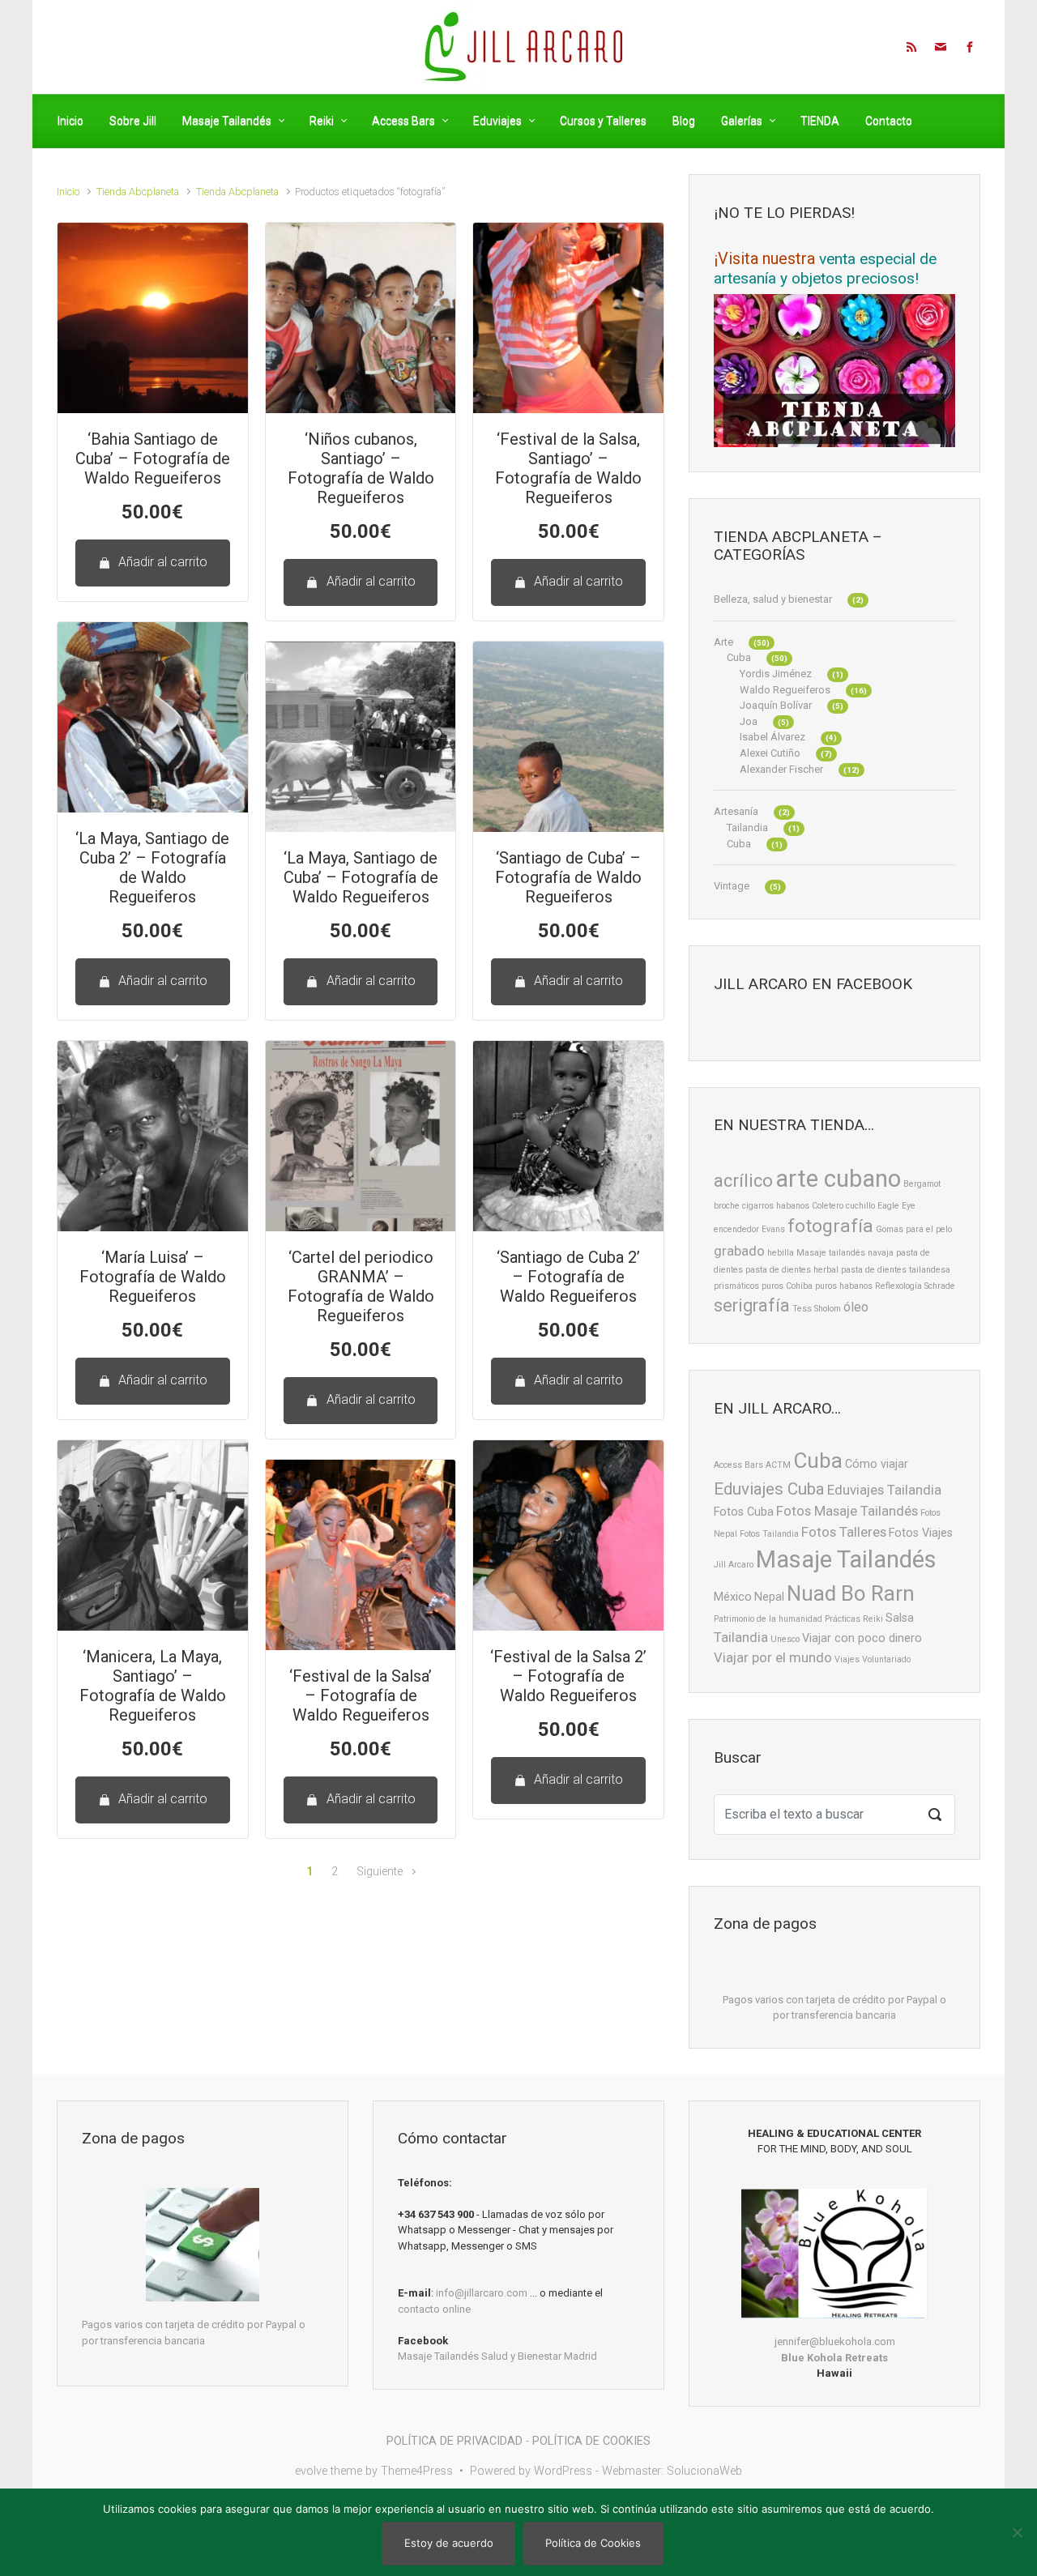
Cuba (739, 657)
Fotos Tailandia (769, 1534)
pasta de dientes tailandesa (896, 1270)
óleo (856, 1307)
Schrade (940, 1286)
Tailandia (747, 827)
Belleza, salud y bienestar (773, 599)
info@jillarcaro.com (482, 2293)
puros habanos (844, 1286)
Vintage (732, 886)
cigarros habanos (776, 1206)
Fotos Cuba (744, 1512)
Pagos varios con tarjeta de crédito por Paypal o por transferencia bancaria (834, 2008)
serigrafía (752, 1305)
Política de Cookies (593, 2543)
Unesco (785, 1639)
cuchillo (860, 1206)
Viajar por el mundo (773, 1657)
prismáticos (736, 1286)
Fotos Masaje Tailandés (847, 1511)
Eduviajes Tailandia (884, 1490)
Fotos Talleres (844, 1532)
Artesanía (736, 811)
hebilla (781, 1253)
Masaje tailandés (831, 1253)
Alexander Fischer (781, 769)
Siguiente (380, 1872)
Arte (723, 642)
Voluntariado (886, 1659)
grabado (739, 1251)
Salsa (900, 1618)
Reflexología (898, 1286)
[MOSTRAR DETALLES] (153, 318)
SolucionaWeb (704, 2471)
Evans (773, 1229)
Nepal (769, 1597)
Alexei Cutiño (770, 753)
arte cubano (838, 1179)
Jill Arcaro (734, 1565)
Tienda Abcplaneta (138, 192)
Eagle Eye (896, 1206)
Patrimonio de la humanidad (768, 1619)
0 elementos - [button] (813, 45)
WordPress (563, 2471)
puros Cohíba (787, 1286)
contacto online (434, 2309)
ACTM (778, 1465)
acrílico (743, 1181)
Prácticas (843, 1619)
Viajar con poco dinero (862, 1638)
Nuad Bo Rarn (851, 1593)
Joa (749, 721)
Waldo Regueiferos (785, 690)
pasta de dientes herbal (792, 1270)
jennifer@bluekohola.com (835, 2341)
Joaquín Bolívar (776, 705)
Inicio (68, 192)
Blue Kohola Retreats (834, 2358)
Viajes (847, 1659)
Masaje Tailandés (846, 1559)
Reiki (873, 1619)
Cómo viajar (877, 1464)
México (733, 1597)
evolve (311, 2471)
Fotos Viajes (921, 1533)
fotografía (830, 1226)
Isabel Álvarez (772, 737)
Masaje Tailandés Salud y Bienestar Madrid (497, 2356)
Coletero (828, 1206)
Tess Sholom (817, 1309)
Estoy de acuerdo (449, 2543)
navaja (881, 1253)
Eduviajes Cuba (769, 1489)
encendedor (736, 1229)
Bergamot (922, 1184)
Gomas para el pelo (914, 1229)
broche (727, 1206)
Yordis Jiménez (776, 674)
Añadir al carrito (163, 562)
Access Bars (738, 1465)
